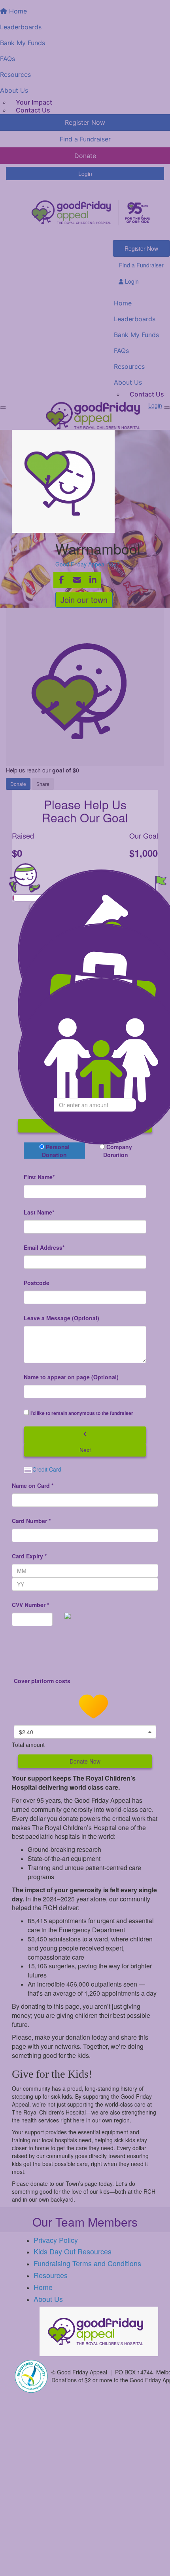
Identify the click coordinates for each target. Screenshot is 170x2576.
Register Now (141, 248)
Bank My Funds (136, 335)
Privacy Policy (56, 2240)
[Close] (167, 408)
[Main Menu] (3, 408)
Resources (129, 366)
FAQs (121, 351)
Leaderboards (135, 319)
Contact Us (33, 110)
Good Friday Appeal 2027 (88, 564)
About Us (128, 382)
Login (85, 174)
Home (123, 303)
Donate (18, 784)
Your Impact (34, 102)
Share (43, 784)
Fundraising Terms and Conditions (87, 2263)
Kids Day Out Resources (73, 2251)
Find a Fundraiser (141, 265)
